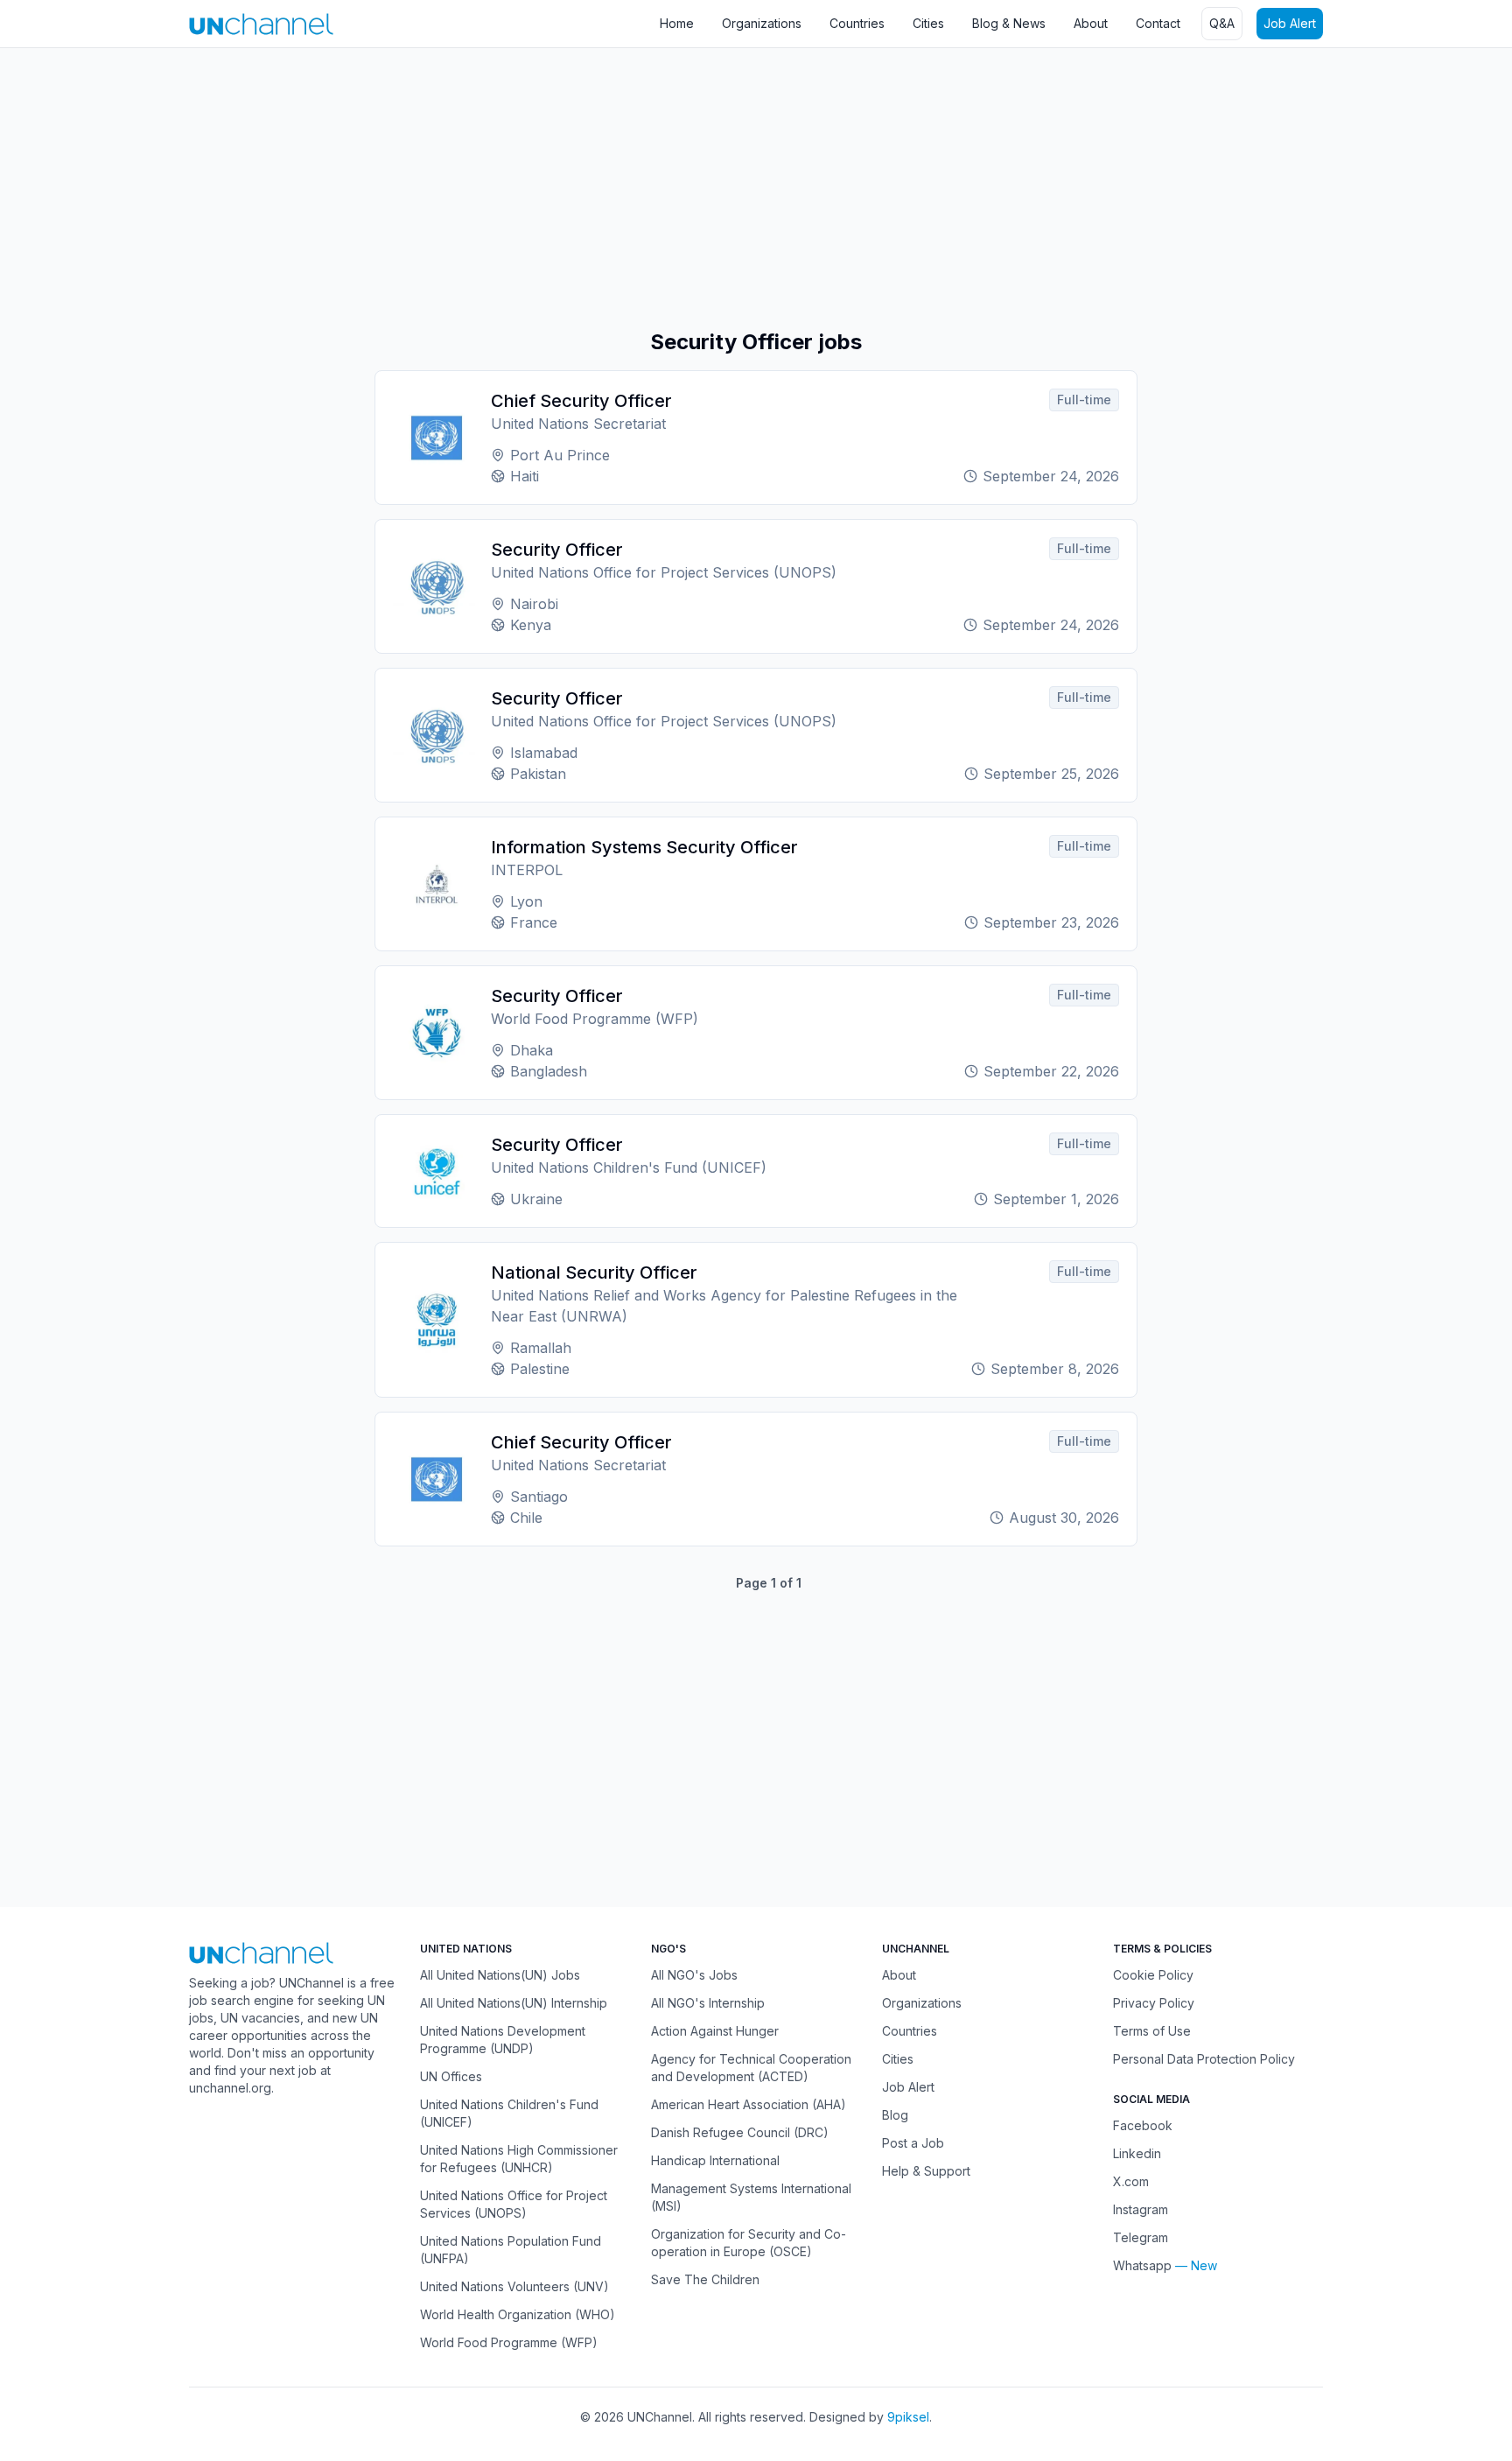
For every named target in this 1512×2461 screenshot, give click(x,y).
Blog (895, 2115)
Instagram (1141, 2209)
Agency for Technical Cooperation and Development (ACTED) (751, 2068)
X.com (1131, 2181)
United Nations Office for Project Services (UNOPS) (514, 2204)
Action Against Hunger (715, 2031)
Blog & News (1009, 23)
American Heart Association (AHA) (749, 2104)
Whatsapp (1142, 2265)
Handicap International (715, 2160)
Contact (1158, 23)
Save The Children (705, 2279)
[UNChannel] (261, 24)
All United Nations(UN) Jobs (500, 1975)
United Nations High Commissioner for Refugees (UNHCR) (519, 2159)
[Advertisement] (525, 188)
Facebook (1143, 2125)
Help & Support (926, 2171)
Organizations (762, 23)
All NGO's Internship (708, 2003)
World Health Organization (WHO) (518, 2314)
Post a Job (913, 2143)
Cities (928, 23)
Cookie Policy (1153, 1975)
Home (677, 23)
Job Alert (1290, 23)
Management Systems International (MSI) (751, 2197)
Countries (857, 23)
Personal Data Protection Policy (1204, 2059)
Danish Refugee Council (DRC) (740, 2132)
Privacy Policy (1154, 2003)
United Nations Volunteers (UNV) (514, 2286)
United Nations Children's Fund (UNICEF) (509, 2113)
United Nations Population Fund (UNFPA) (511, 2250)
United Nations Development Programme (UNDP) (503, 2040)
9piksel (908, 2417)
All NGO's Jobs (694, 1975)
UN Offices (451, 2076)
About (1091, 23)
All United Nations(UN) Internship (514, 2003)
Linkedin (1137, 2153)
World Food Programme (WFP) (509, 2342)
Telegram (1141, 2237)
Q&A (1222, 23)
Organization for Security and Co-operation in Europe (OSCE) (749, 2243)
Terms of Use (1152, 2031)
